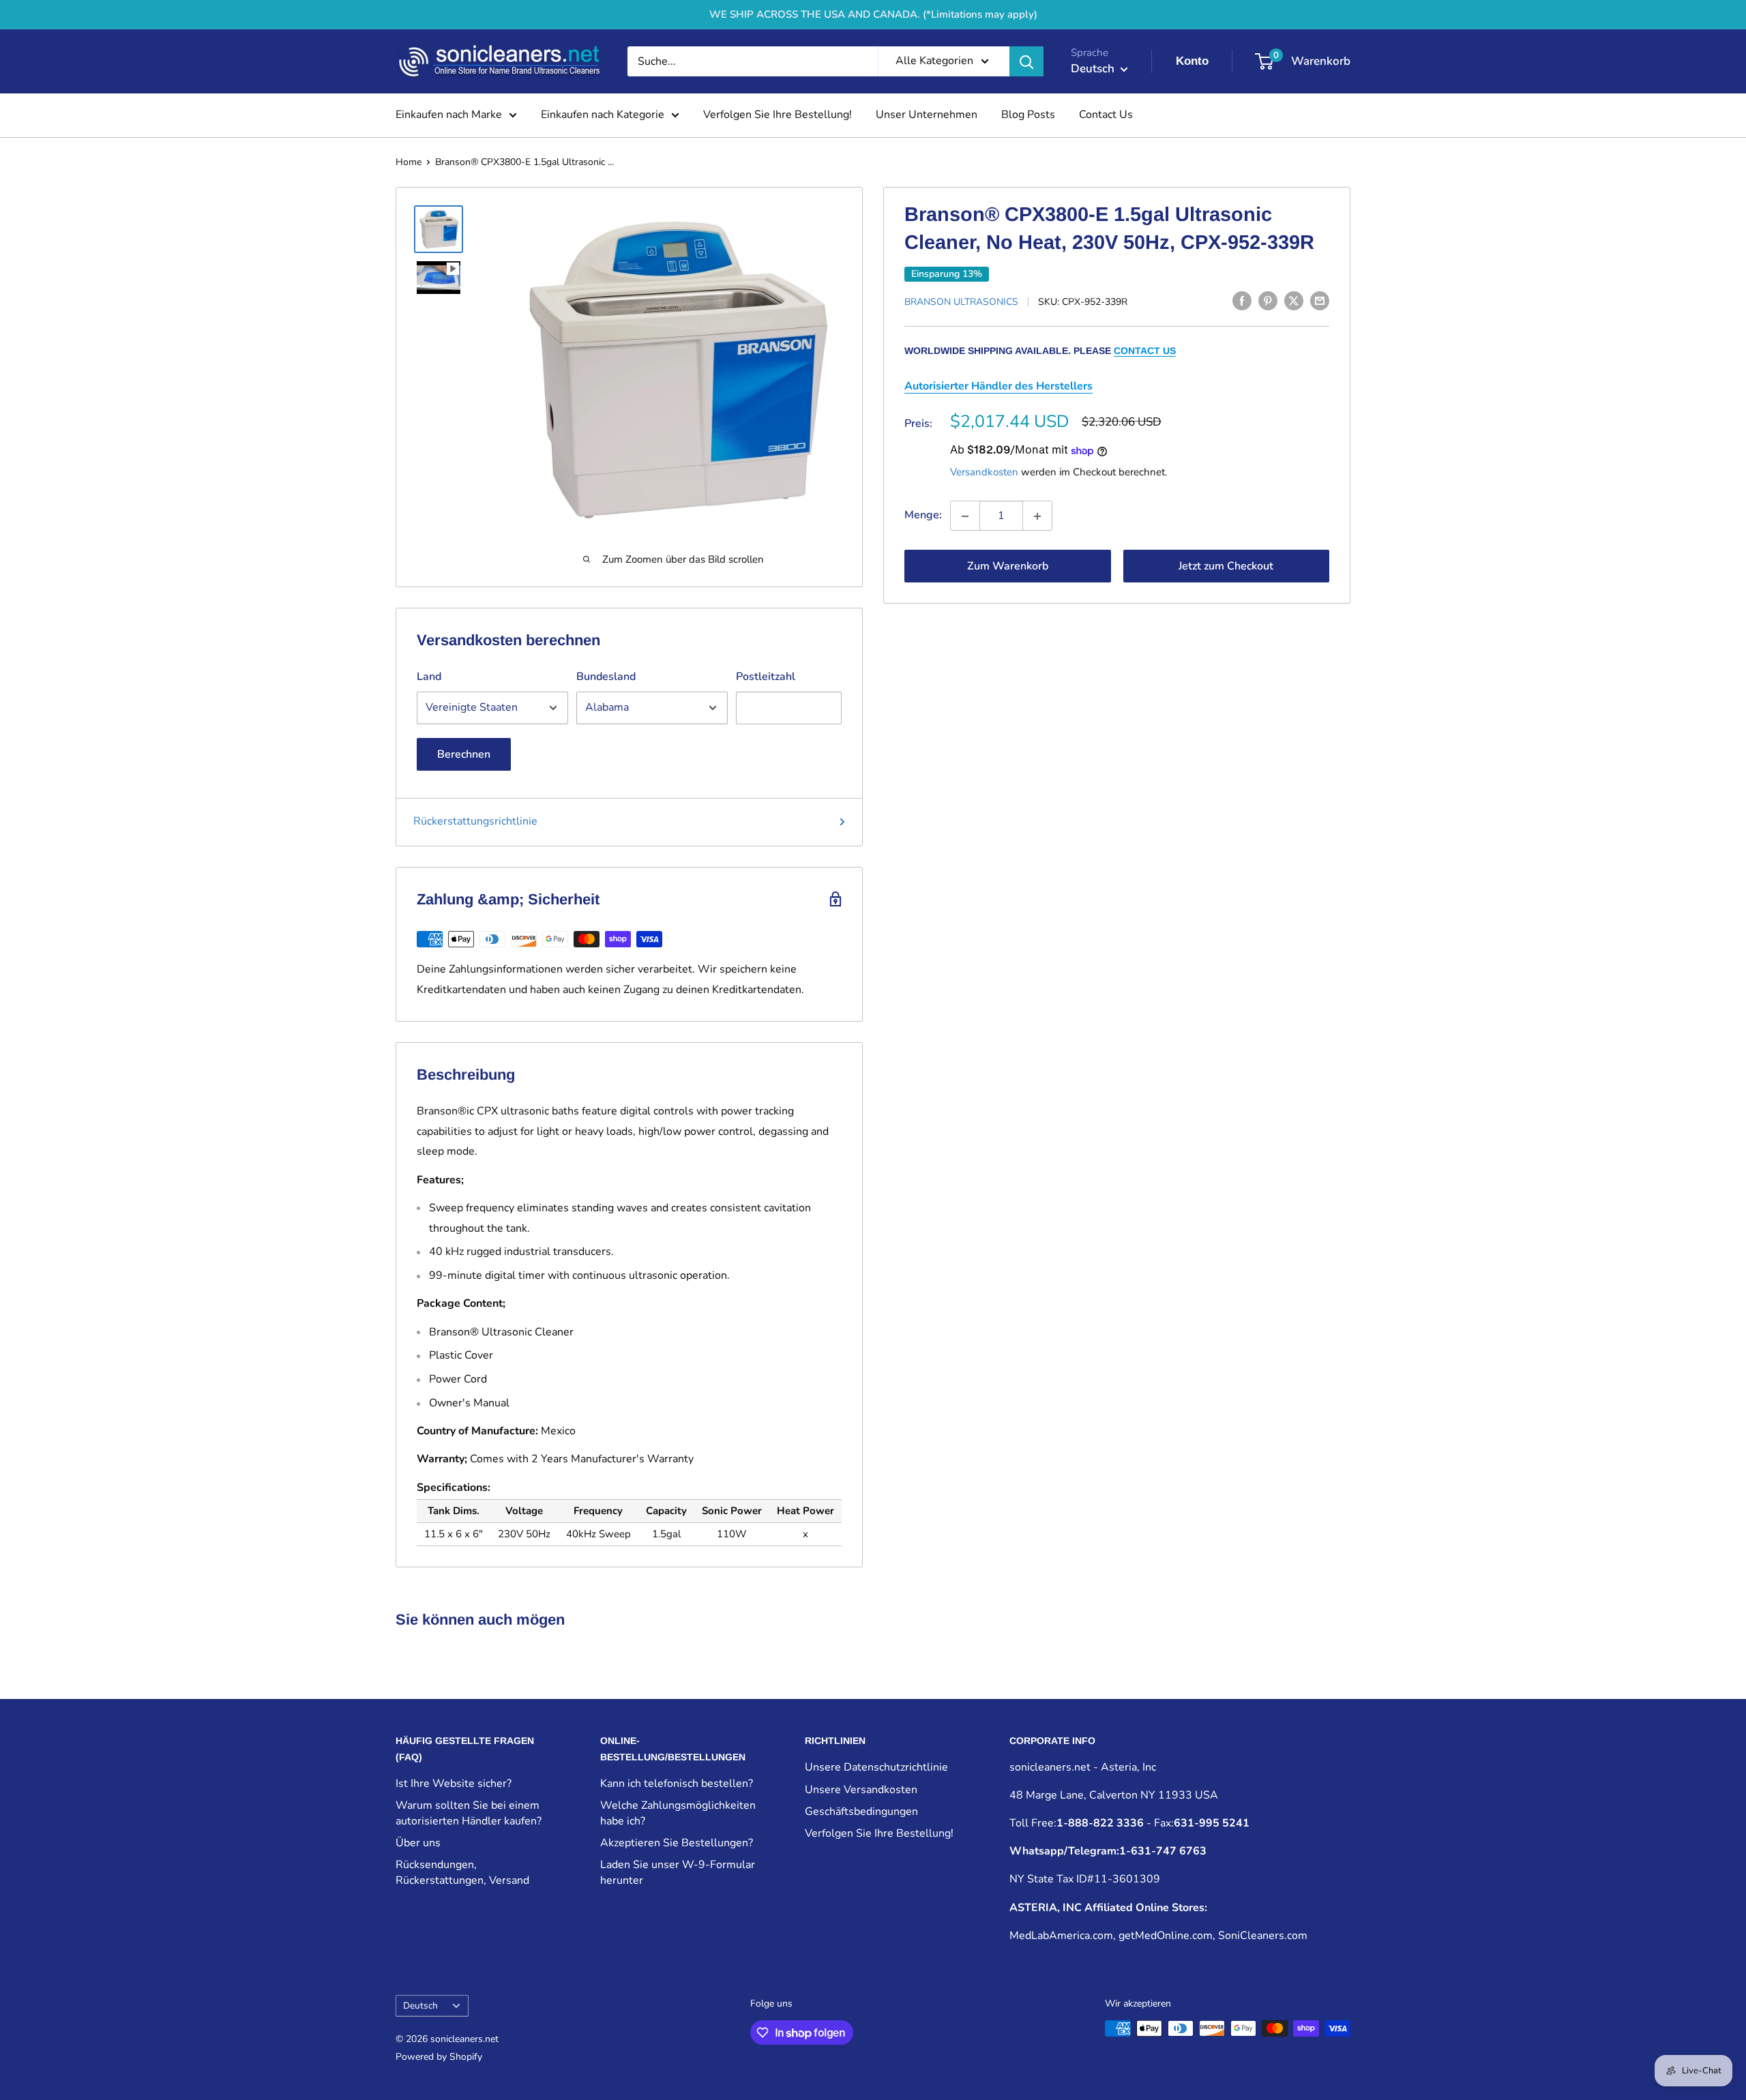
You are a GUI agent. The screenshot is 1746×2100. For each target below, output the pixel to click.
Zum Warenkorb (1008, 567)
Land (429, 677)
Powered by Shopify (439, 2057)
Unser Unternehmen (927, 115)
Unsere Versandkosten (861, 1790)
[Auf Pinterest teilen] (1268, 301)
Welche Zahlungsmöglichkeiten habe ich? (678, 1813)
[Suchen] (1026, 61)
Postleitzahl (766, 677)
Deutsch (420, 2006)
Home (409, 162)
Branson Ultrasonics (961, 302)
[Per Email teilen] (1320, 301)
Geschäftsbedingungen (861, 1811)
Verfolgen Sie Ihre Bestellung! (778, 115)
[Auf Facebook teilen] (1242, 301)
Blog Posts (1028, 115)
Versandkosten (984, 473)
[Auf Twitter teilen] (1294, 301)
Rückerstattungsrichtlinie (475, 821)
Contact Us (1106, 115)
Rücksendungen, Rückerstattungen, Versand (462, 1872)
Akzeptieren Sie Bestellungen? (677, 1843)
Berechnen (464, 754)
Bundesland (606, 677)
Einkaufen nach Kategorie (603, 115)
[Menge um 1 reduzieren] (965, 516)
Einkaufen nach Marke (449, 115)
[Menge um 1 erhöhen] (1037, 516)
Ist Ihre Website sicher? (454, 1784)
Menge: (923, 516)
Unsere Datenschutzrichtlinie (876, 1767)
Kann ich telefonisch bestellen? (677, 1784)
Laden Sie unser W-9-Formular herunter (678, 1872)
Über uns (418, 1843)
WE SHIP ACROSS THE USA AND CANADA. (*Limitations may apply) (873, 14)
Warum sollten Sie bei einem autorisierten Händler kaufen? (469, 1813)
